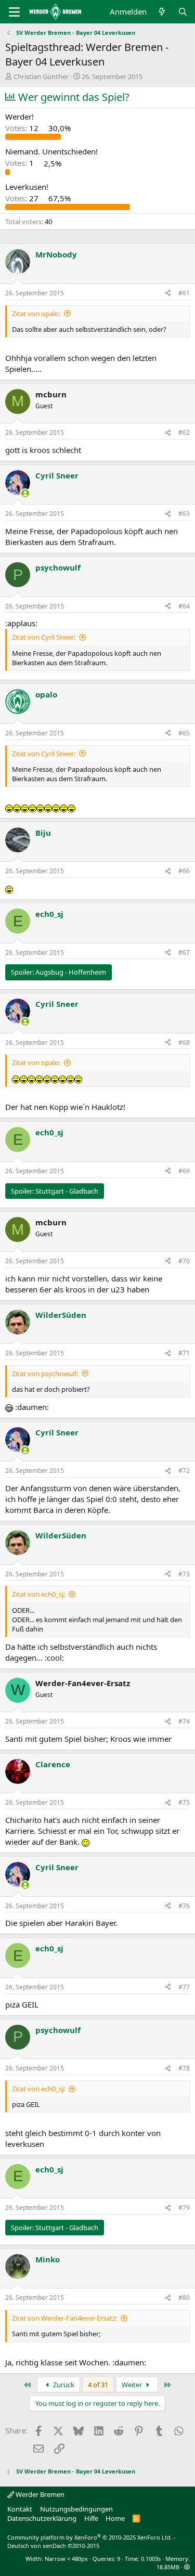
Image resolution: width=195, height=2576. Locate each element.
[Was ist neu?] (162, 12)
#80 (184, 2297)
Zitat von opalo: (36, 314)
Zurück (63, 2385)
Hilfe (91, 2518)
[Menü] (14, 12)
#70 (184, 1261)
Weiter (133, 2385)
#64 (184, 606)
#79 (184, 2208)
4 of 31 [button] (98, 2385)
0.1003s (151, 2559)
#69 (184, 1171)
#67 (184, 953)
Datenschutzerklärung (42, 2518)
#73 (184, 1574)
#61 (184, 293)
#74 (184, 1721)
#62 (184, 432)
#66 (184, 871)
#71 (184, 1353)
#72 (184, 1471)
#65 (184, 733)
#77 (184, 1987)
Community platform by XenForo (90, 2537)
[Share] (168, 294)
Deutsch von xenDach (53, 2546)
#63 (184, 514)
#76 (184, 1906)
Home (115, 2518)
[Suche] (183, 12)
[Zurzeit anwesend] (25, 493)
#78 (184, 2068)
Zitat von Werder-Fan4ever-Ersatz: (64, 2318)
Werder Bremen (39, 2494)
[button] (187, 2567)
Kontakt (20, 2509)
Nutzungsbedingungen (76, 2509)
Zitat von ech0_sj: (38, 1594)
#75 (184, 1802)
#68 (184, 1043)
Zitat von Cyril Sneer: (44, 637)
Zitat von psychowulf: (45, 1374)
